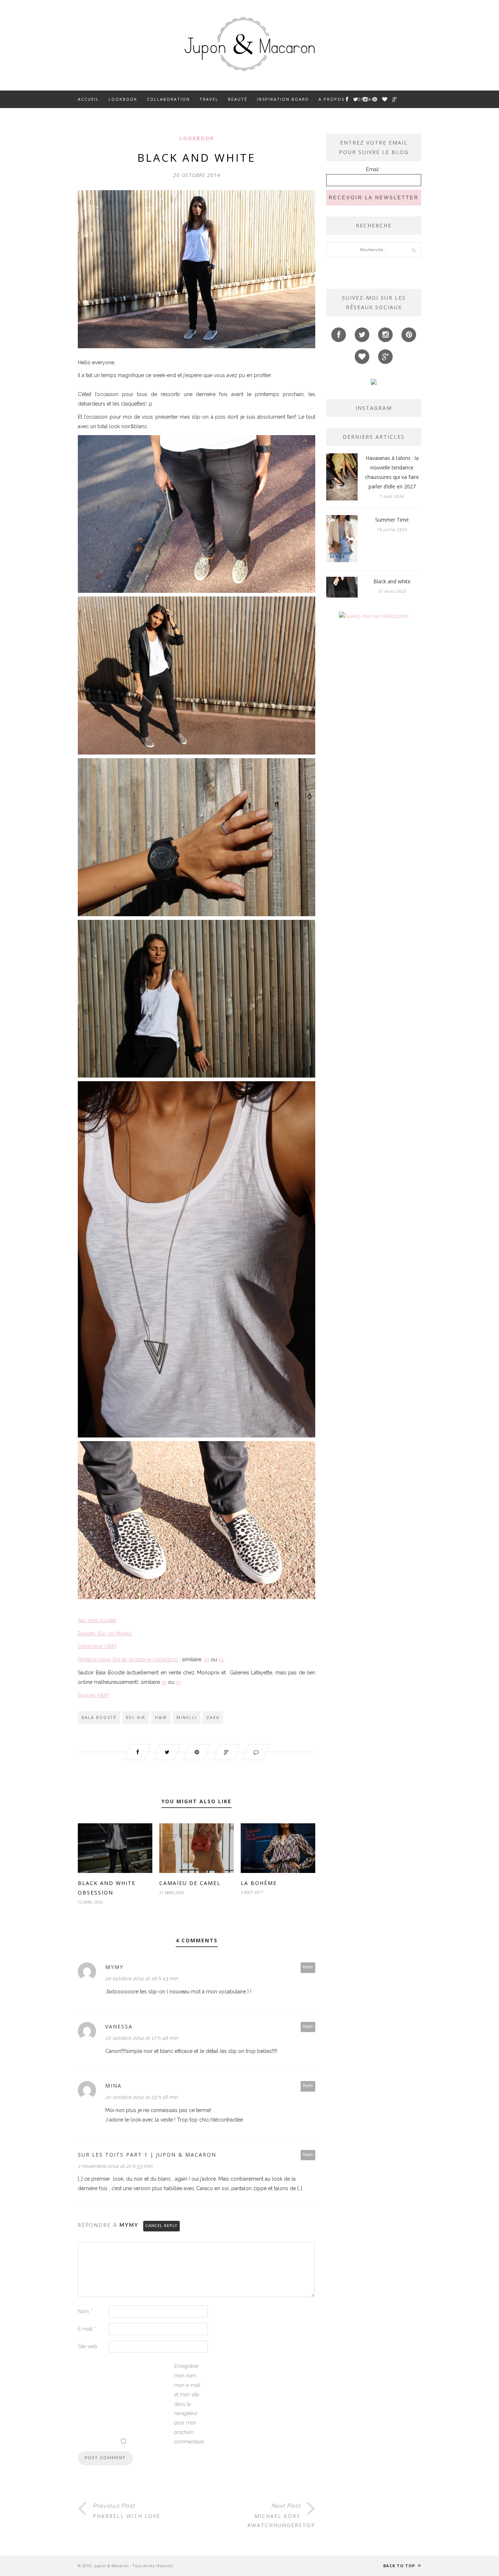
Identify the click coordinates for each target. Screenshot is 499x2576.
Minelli (187, 1717)
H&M (161, 1717)
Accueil (88, 99)
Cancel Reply (161, 2226)
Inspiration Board (283, 99)
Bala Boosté (99, 1717)
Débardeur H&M (97, 1646)
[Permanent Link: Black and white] (342, 596)
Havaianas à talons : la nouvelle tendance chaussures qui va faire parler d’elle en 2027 (392, 472)
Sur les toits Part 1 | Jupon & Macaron (147, 2155)
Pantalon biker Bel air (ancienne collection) (128, 1659)
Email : (374, 169)
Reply (308, 1967)
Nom (85, 2311)
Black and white (392, 581)
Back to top (400, 2566)
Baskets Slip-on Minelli (105, 1633)
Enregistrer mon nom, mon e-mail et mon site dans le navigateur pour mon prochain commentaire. (189, 2404)
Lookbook (123, 99)
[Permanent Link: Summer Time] (342, 560)
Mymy (129, 2226)
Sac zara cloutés (97, 1620)
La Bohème (259, 1883)
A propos (332, 99)
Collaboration (168, 99)
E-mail (87, 2329)
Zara (213, 1717)
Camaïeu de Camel (190, 1883)
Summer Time (392, 520)
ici (207, 1659)
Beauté (238, 99)
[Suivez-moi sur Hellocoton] (374, 616)
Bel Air (136, 1717)
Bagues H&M (93, 1695)
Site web (87, 2346)
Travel (209, 99)
